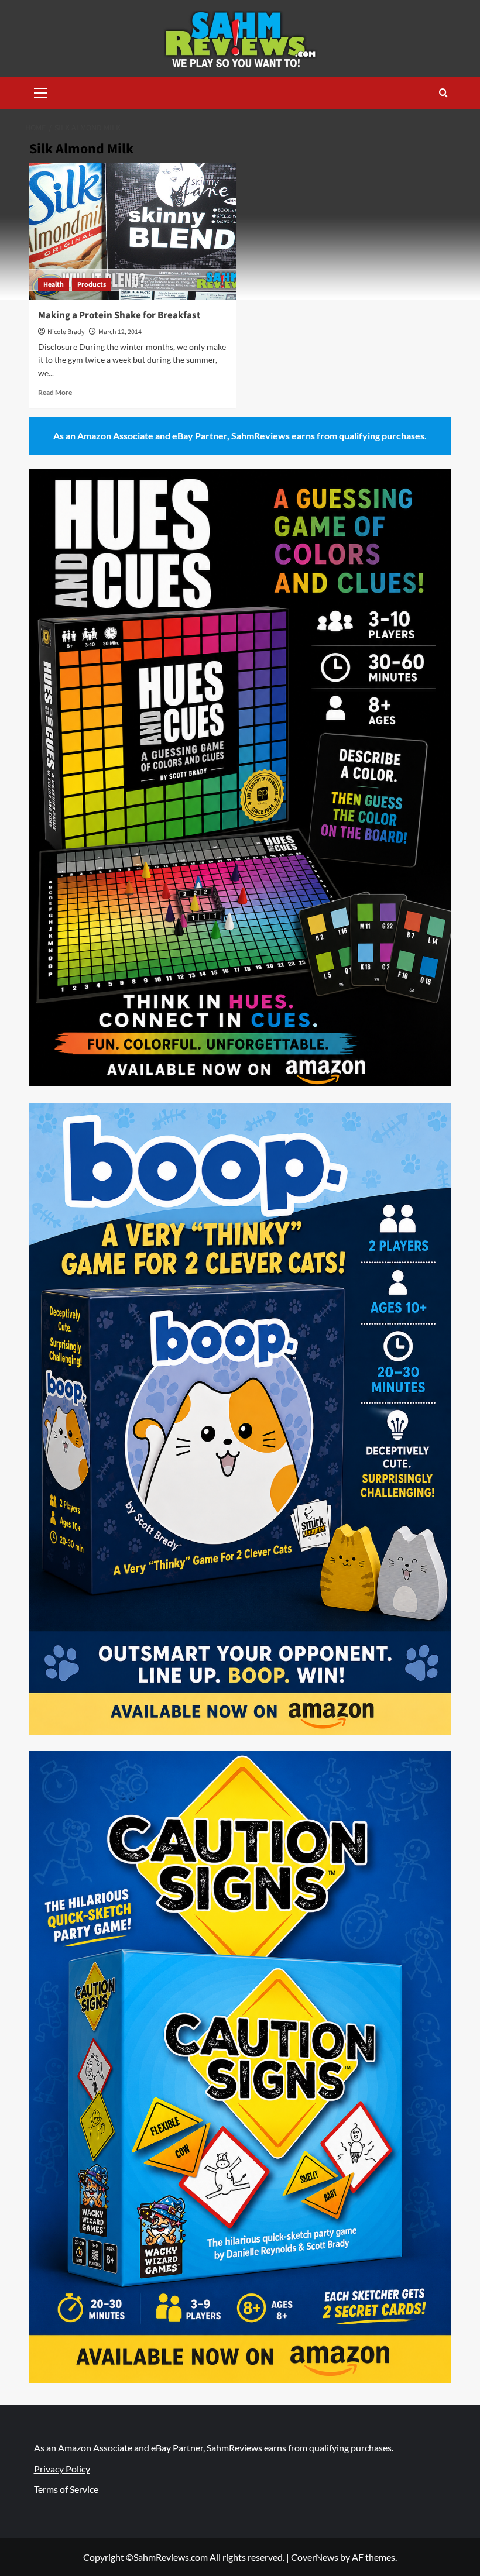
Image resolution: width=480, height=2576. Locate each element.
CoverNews (315, 2557)
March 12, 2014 (120, 332)
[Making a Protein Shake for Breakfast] (133, 231)
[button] (41, 91)
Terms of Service (66, 2489)
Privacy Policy (62, 2469)
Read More (55, 392)
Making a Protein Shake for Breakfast (119, 315)
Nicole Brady (66, 332)
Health (54, 285)
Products (92, 285)
